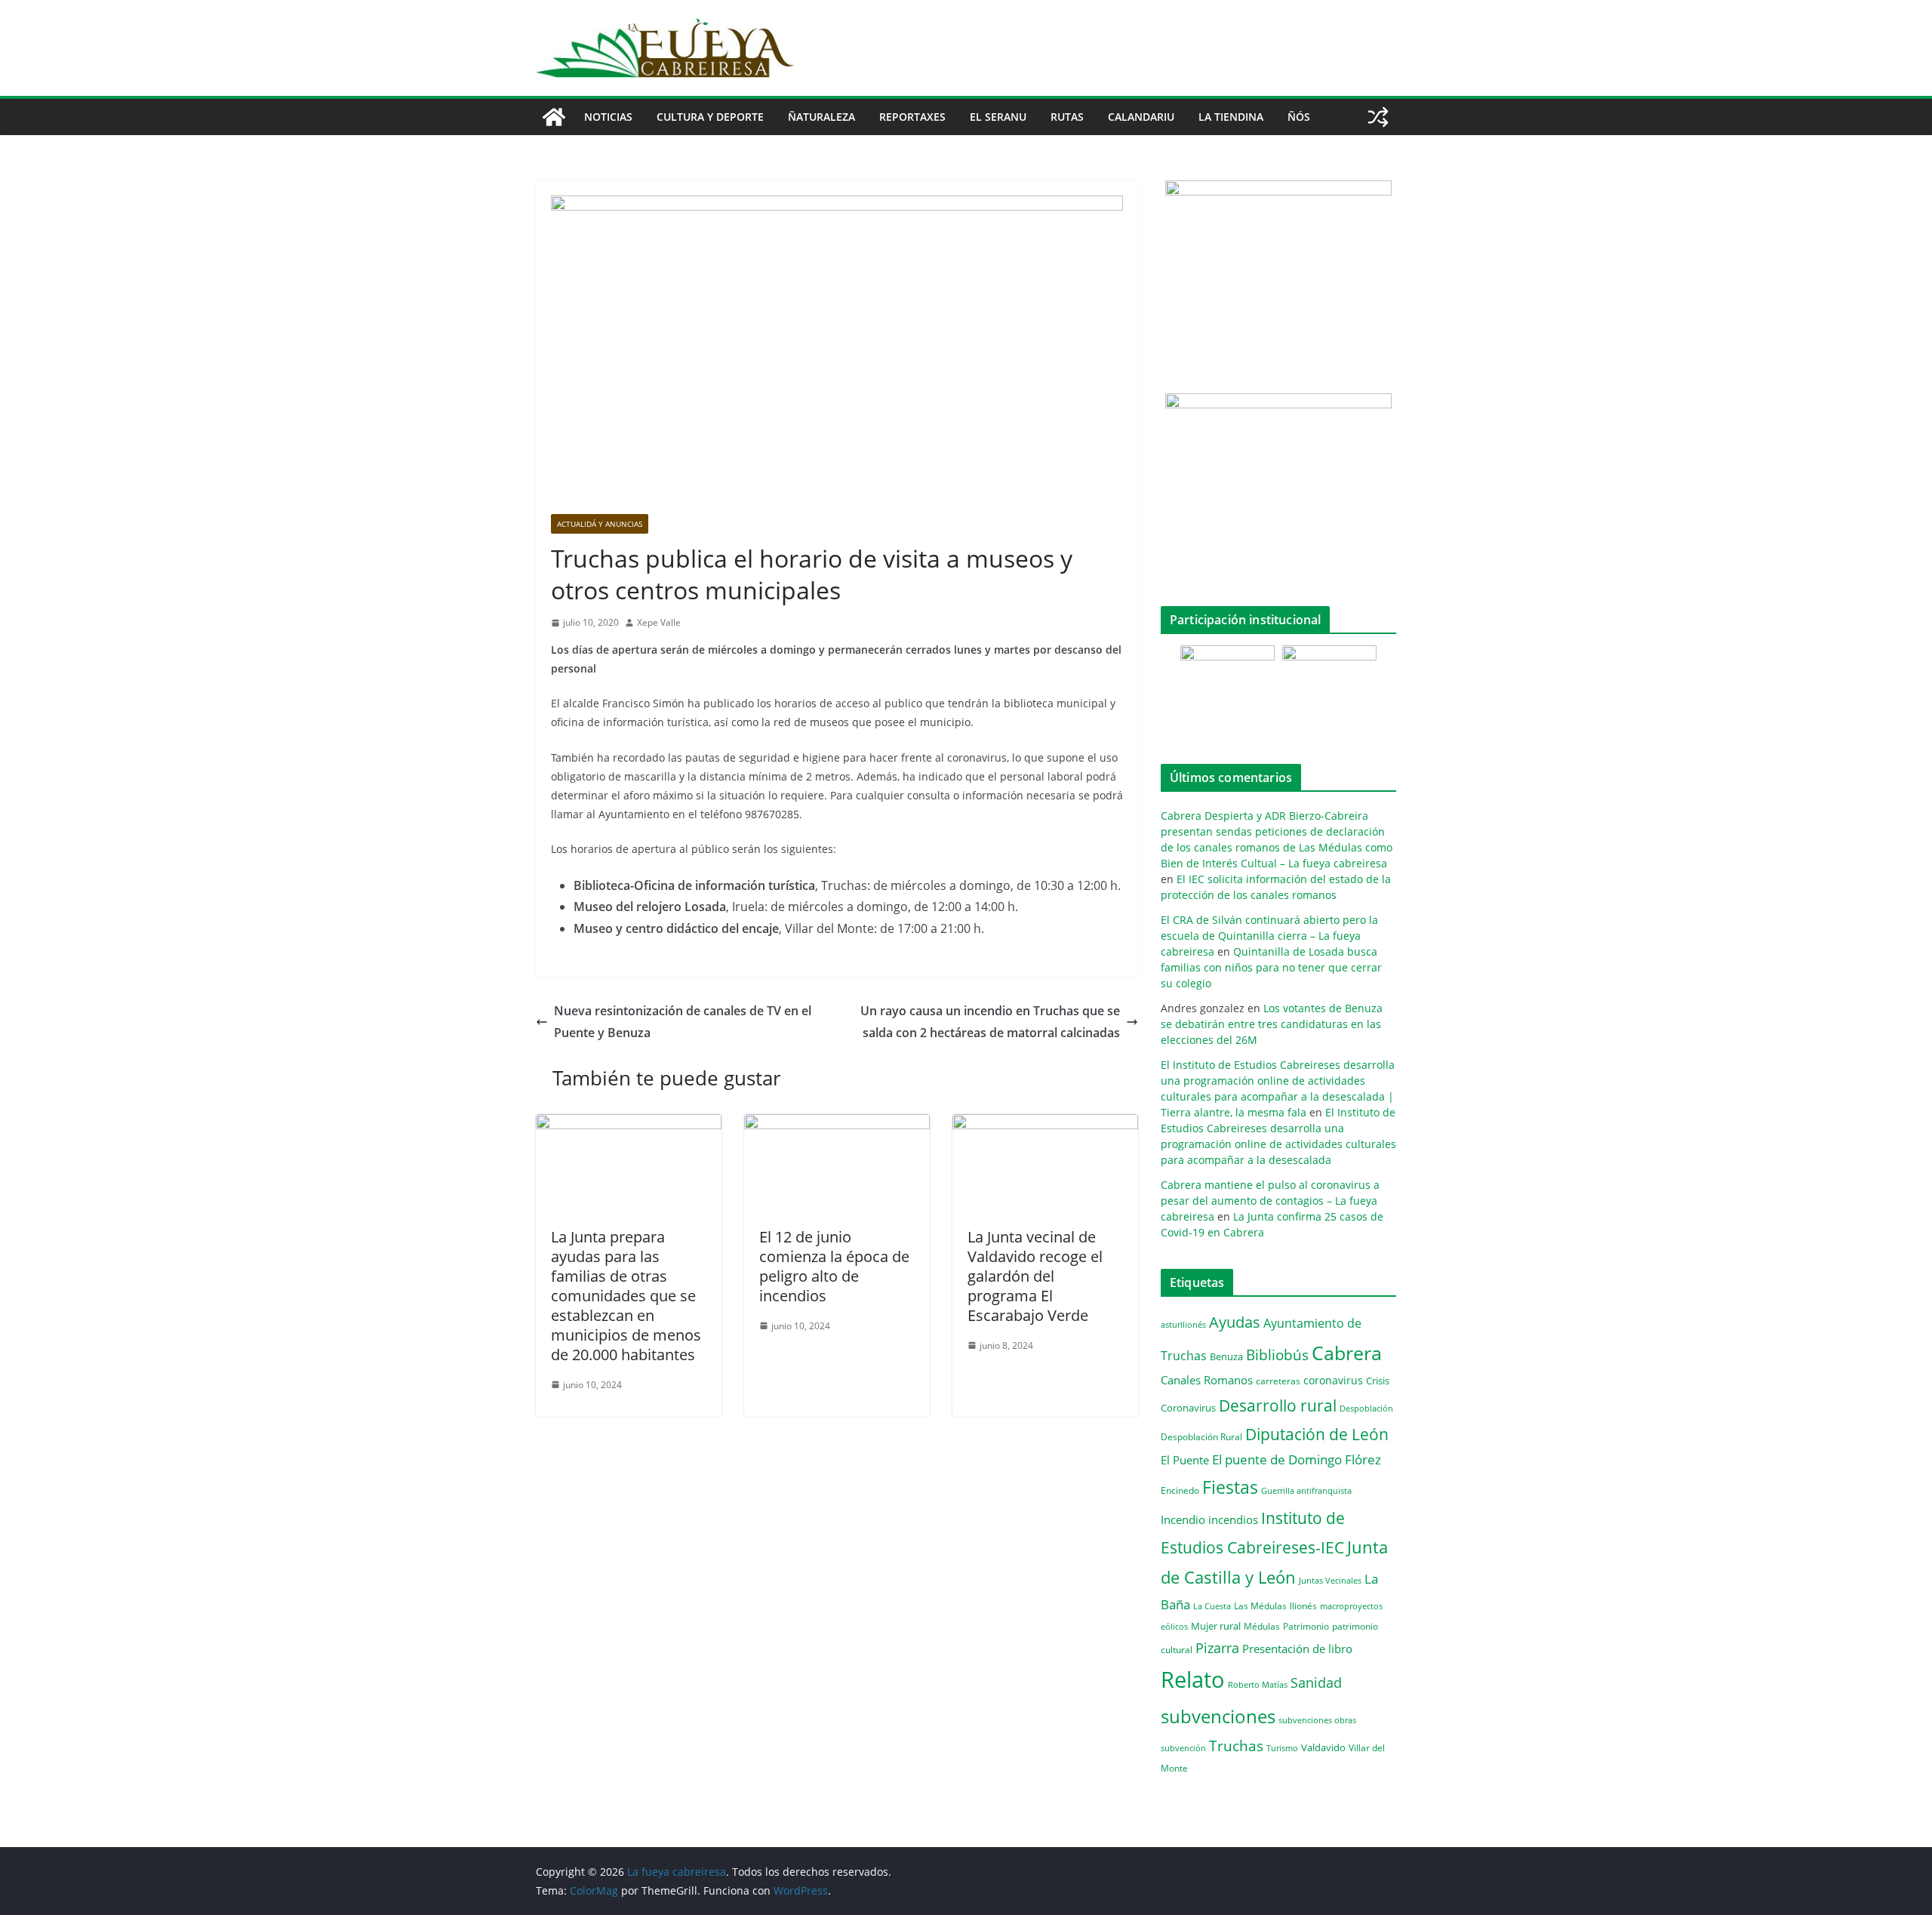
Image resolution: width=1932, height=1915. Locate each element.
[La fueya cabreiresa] (554, 117)
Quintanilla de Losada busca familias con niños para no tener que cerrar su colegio (1271, 967)
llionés (1303, 1606)
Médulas (1262, 1626)
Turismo (1282, 1748)
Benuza (1226, 1356)
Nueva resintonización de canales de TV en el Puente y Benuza (683, 1022)
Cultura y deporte (710, 117)
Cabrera (1347, 1353)
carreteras (1278, 1381)
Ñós (1299, 117)
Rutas (1067, 117)
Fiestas (1230, 1487)
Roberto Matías (1258, 1684)
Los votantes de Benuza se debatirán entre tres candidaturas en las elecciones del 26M (1272, 1024)
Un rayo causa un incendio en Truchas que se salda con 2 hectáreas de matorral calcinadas (990, 1022)
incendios (1233, 1519)
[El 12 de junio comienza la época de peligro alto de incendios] (837, 1125)
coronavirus (1333, 1380)
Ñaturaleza (821, 117)
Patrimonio (1306, 1626)
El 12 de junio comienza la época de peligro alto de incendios (834, 1266)
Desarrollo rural (1278, 1405)
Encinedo (1180, 1490)
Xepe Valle (659, 622)
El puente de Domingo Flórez (1297, 1459)
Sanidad (1316, 1683)
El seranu (998, 117)
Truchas (1236, 1746)
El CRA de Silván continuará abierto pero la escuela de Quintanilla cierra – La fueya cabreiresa (1269, 936)
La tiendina (1231, 117)
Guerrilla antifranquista (1306, 1490)
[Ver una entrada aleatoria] (1378, 117)
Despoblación (1366, 1408)
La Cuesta (1212, 1606)
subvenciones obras (1317, 1720)
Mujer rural (1216, 1626)
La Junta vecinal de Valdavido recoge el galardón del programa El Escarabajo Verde (1035, 1276)
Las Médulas (1260, 1606)
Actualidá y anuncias (600, 524)
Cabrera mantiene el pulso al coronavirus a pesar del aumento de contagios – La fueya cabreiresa (1270, 1201)
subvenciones (1218, 1716)
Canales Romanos (1207, 1380)
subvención (1183, 1748)
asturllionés (1183, 1324)
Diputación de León (1317, 1434)
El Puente (1185, 1460)
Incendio (1183, 1520)
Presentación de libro (1297, 1649)
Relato (1193, 1679)
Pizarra (1217, 1648)
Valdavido (1323, 1747)
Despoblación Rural (1201, 1436)
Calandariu (1141, 117)
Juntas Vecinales (1330, 1580)
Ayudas (1235, 1322)
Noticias (608, 117)
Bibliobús (1277, 1355)
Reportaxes (912, 117)
